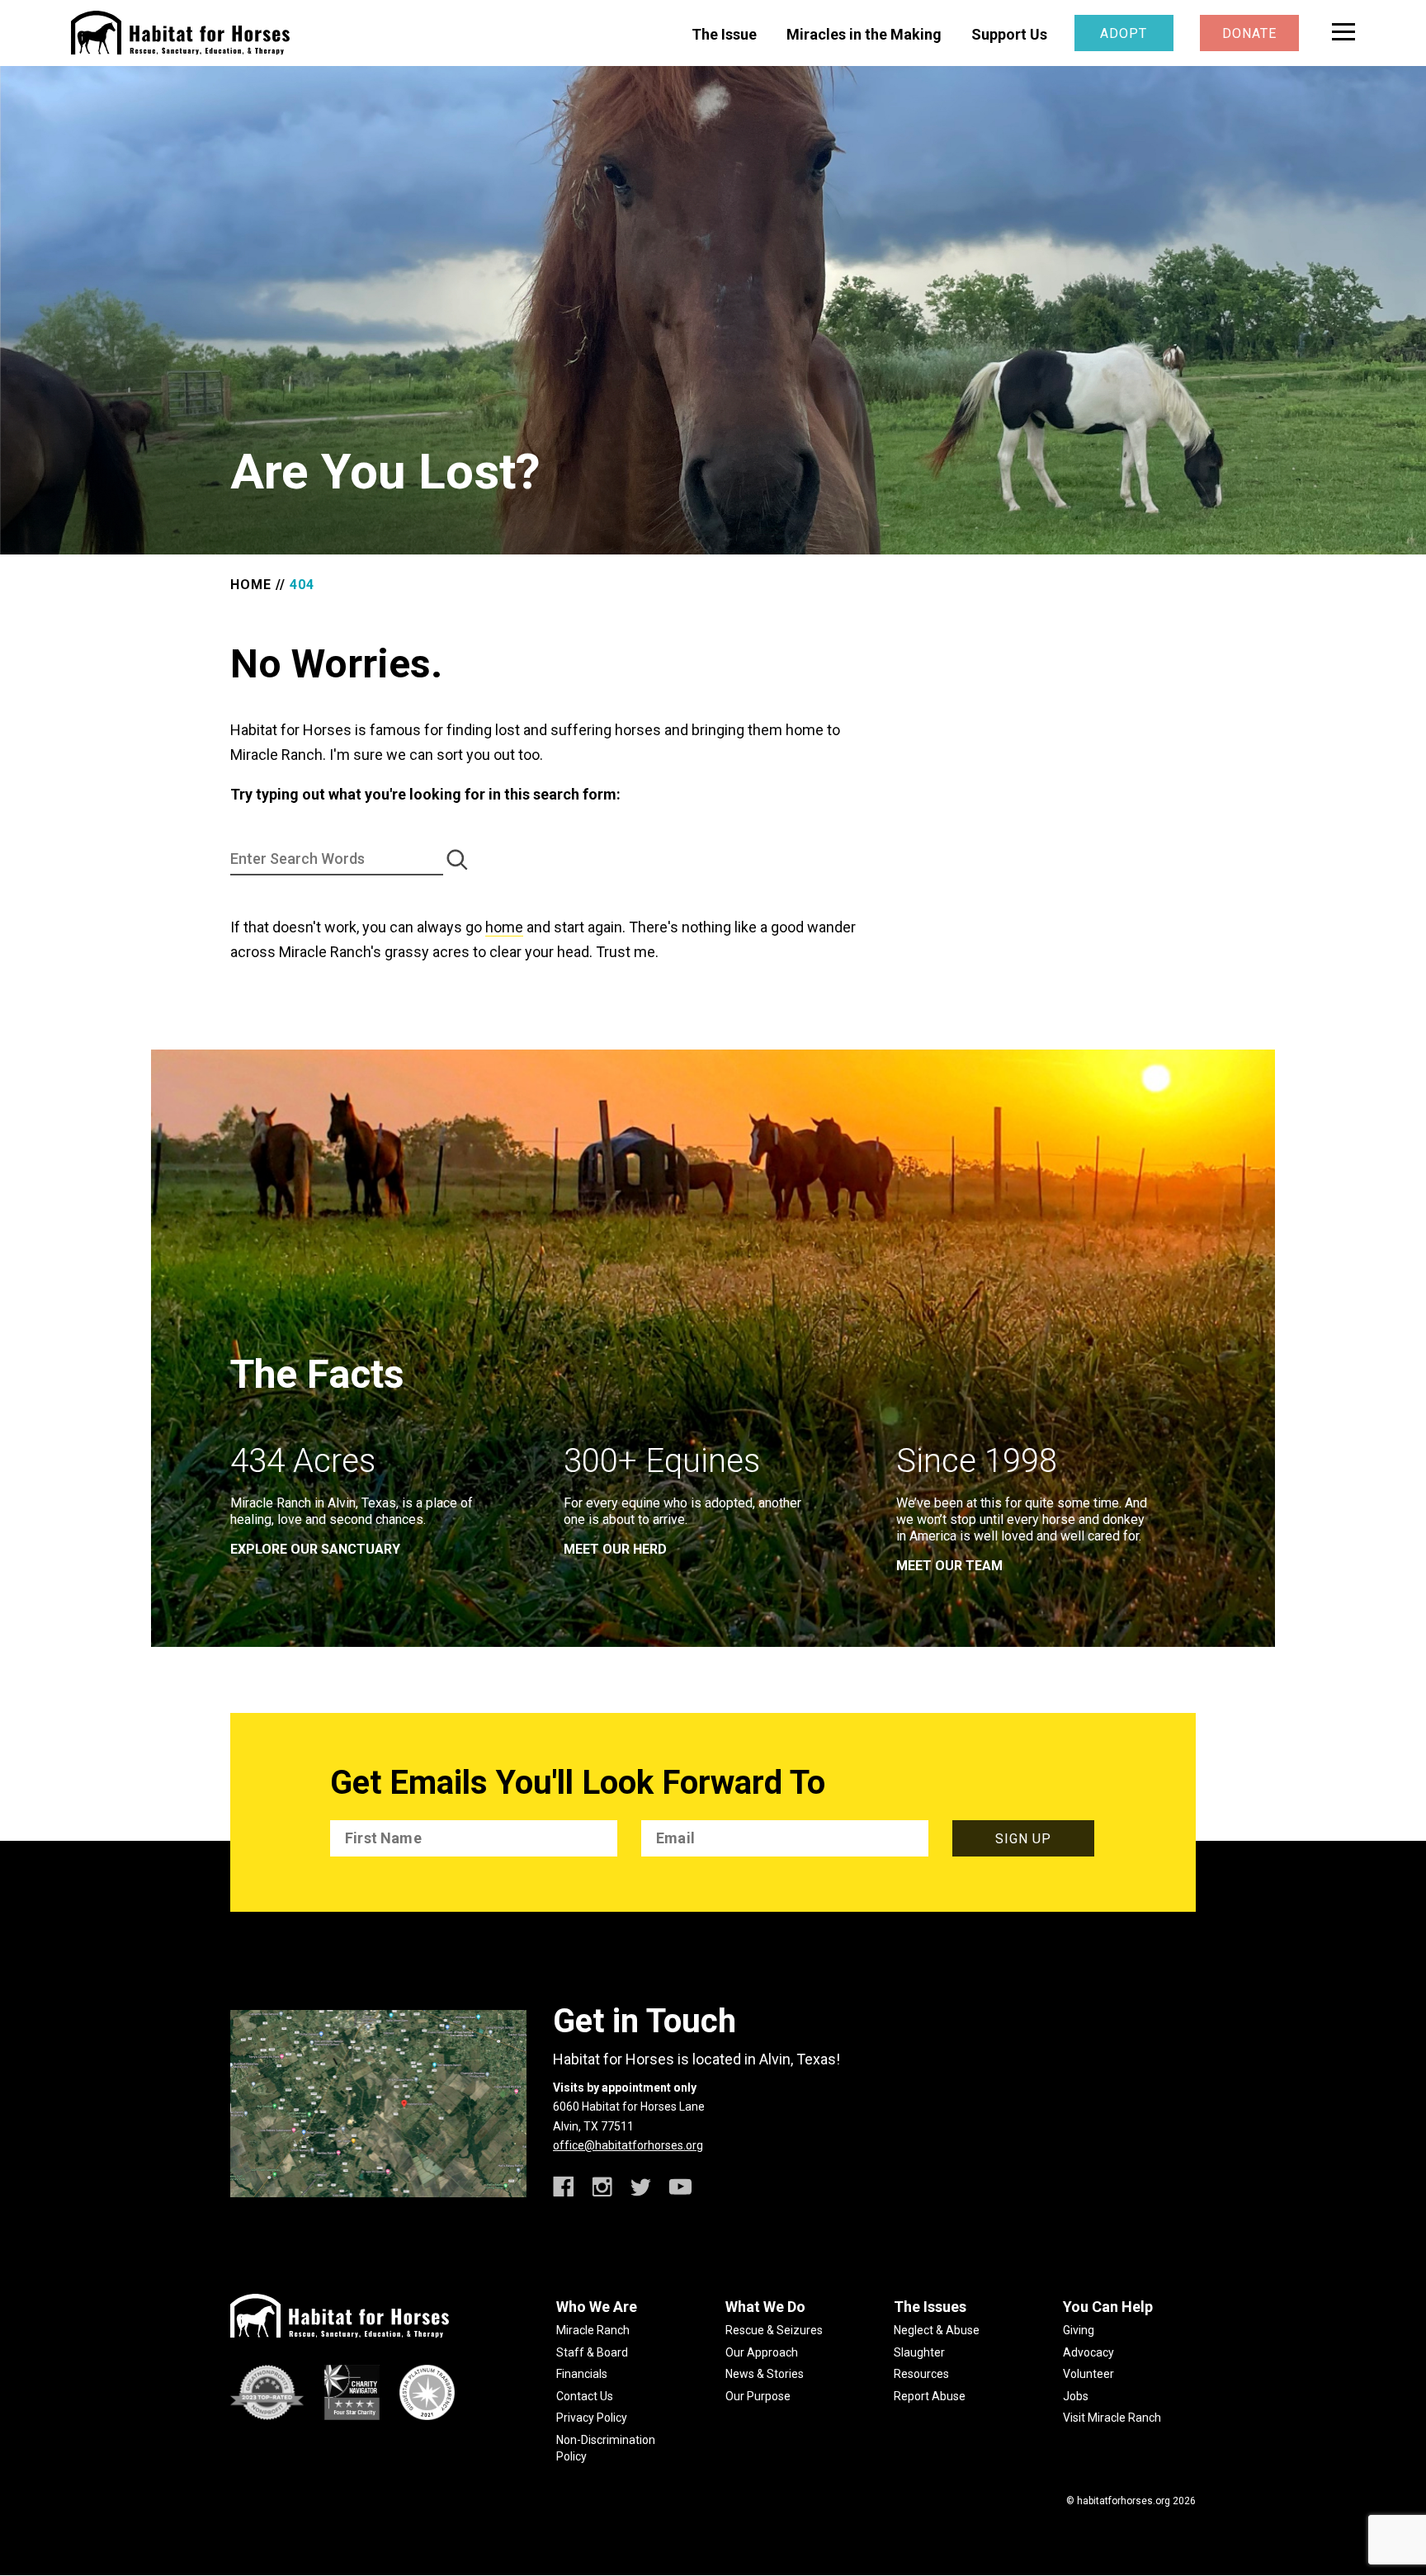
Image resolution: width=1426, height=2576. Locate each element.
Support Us (1009, 34)
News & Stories (765, 2374)
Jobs (1076, 2396)
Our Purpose (758, 2396)
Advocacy (1088, 2352)
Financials (582, 2374)
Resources (921, 2374)
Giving (1079, 2330)
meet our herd (615, 1549)
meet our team (949, 1566)
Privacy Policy (592, 2418)
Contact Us (585, 2396)
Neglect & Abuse (937, 2330)
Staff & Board (592, 2352)
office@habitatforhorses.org (628, 2145)
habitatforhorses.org (1124, 2501)
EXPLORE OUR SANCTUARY (315, 1549)
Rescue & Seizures (774, 2330)
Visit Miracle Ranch (1112, 2418)
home (504, 927)
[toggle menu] (1343, 32)
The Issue (724, 34)
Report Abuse (930, 2396)
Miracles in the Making (864, 34)
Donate (1249, 33)
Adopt (1124, 33)
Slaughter (919, 2352)
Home (251, 585)
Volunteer (1088, 2374)
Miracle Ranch (593, 2330)
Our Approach (762, 2352)
